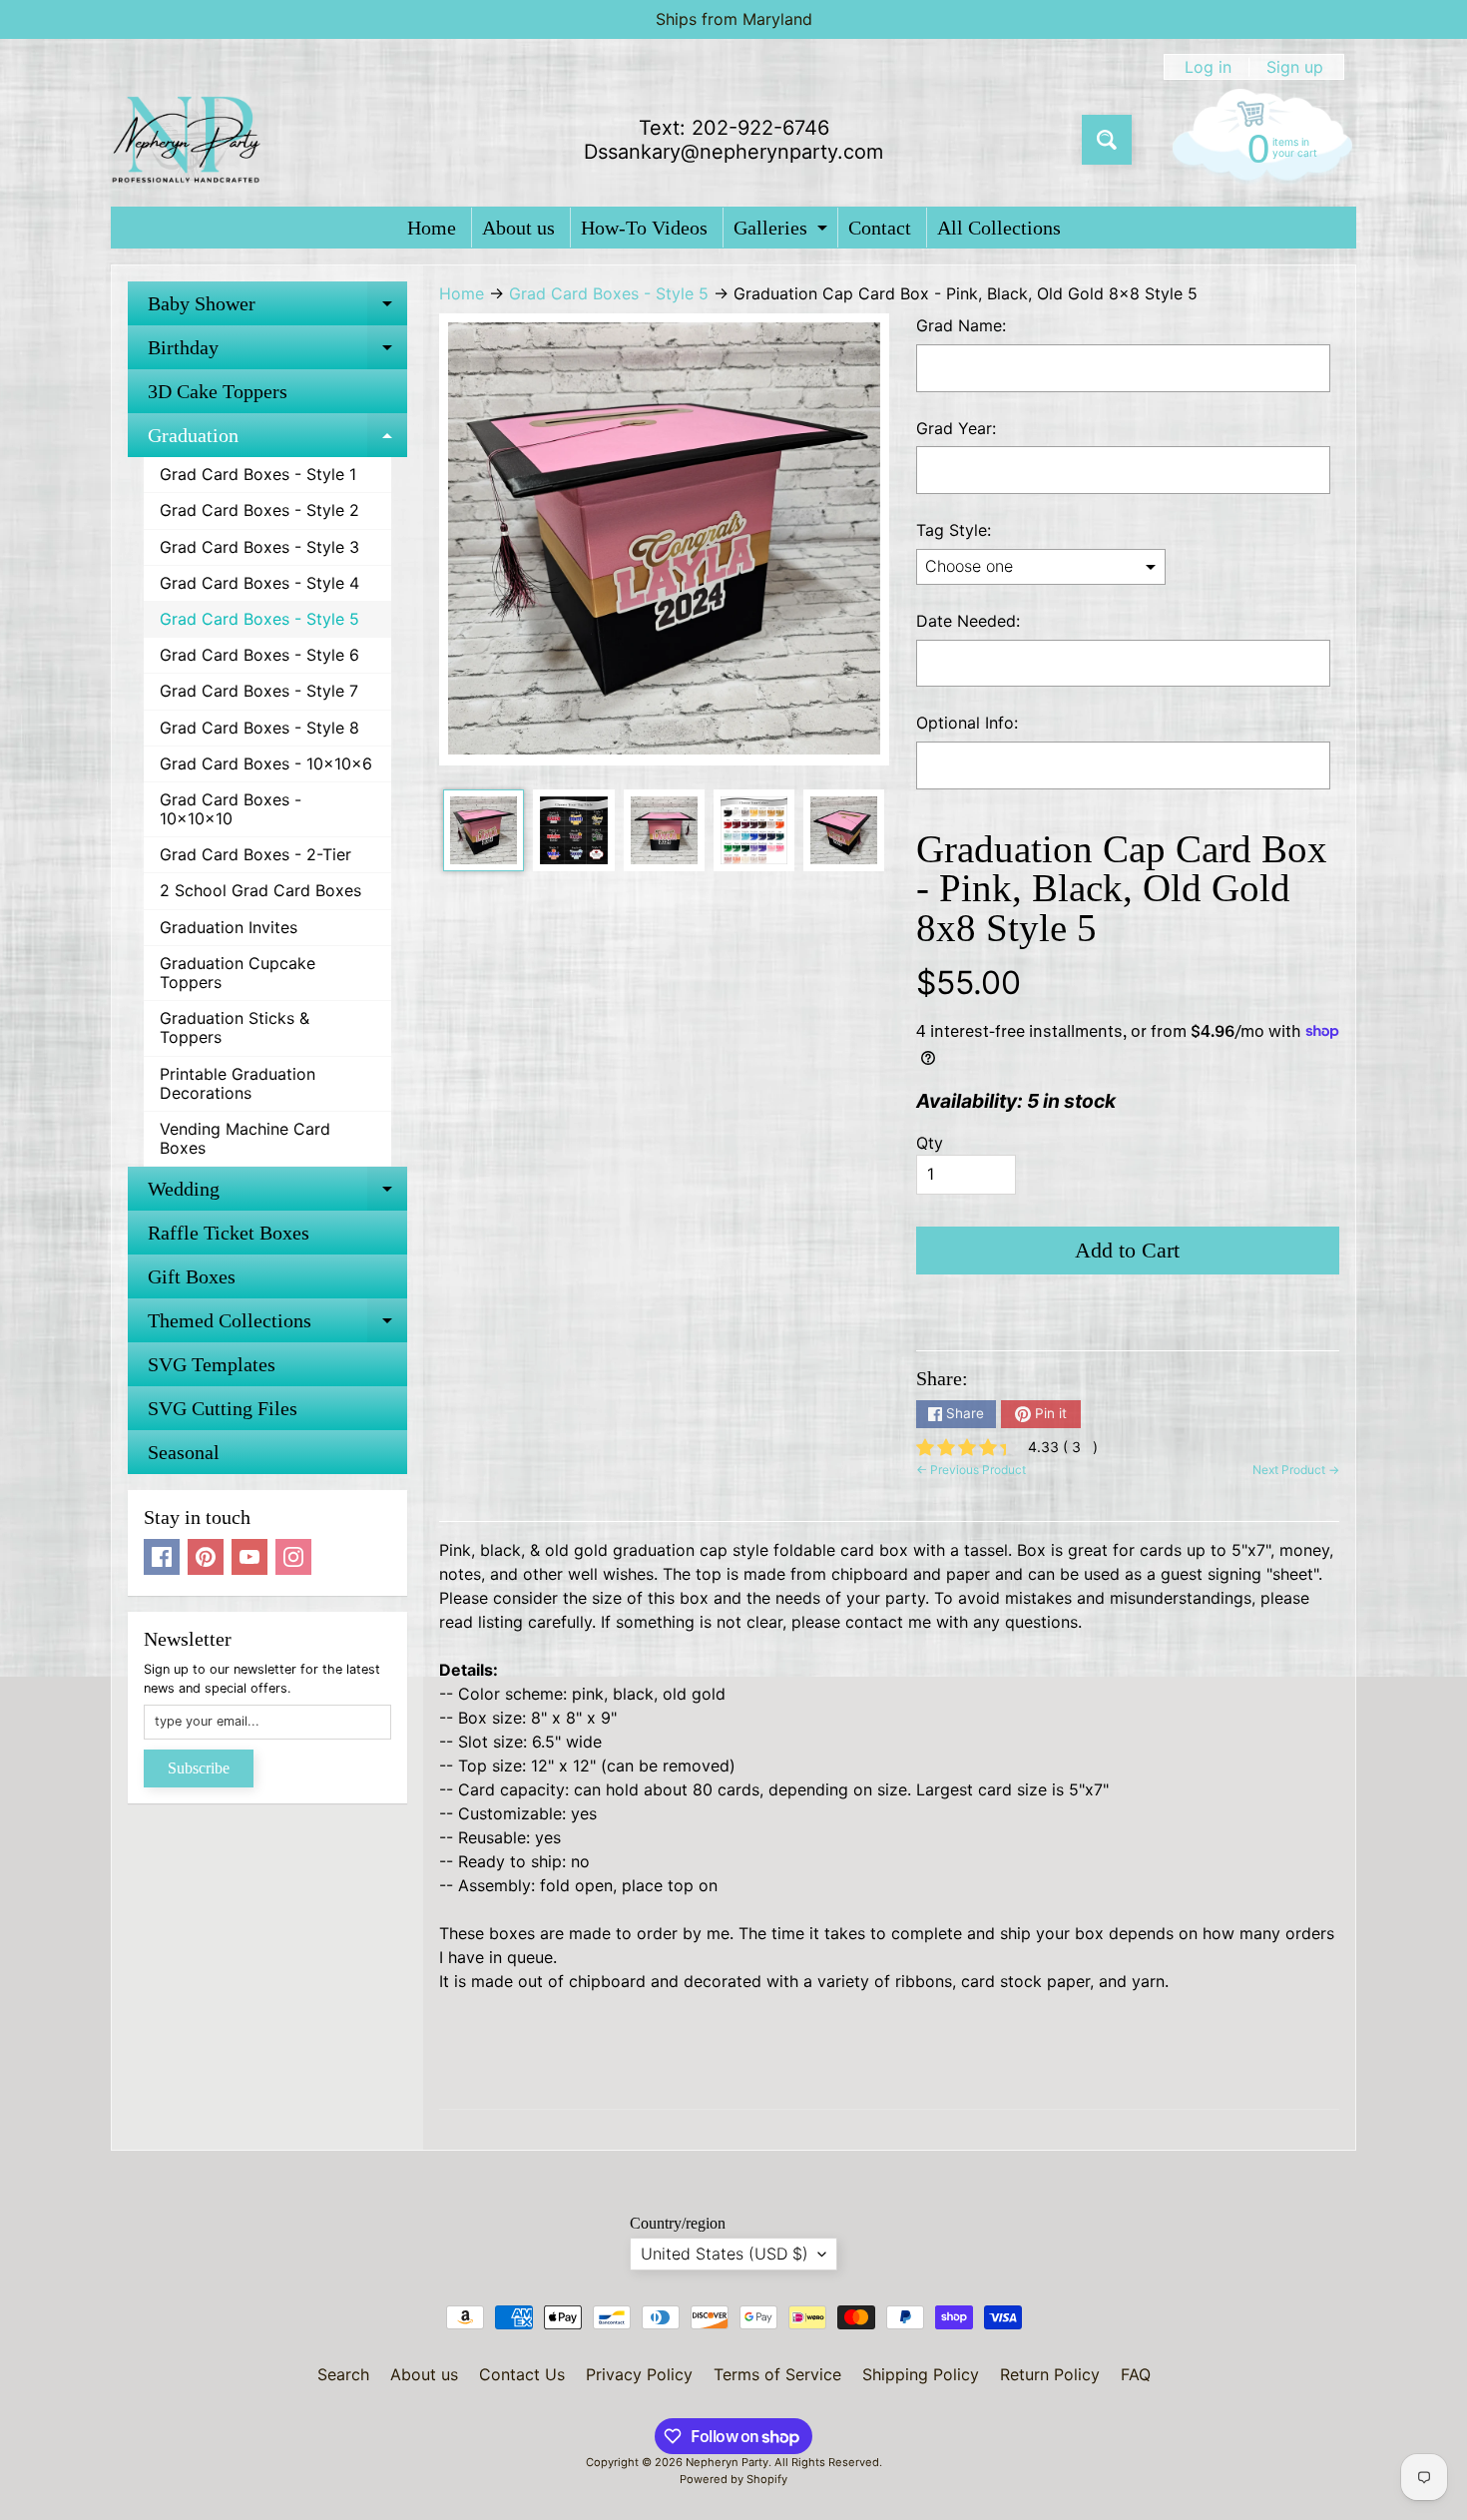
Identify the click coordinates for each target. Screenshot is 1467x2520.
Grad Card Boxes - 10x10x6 (266, 763)
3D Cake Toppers (218, 391)
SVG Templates (212, 1364)
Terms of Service (777, 2374)
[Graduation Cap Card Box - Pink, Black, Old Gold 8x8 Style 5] (484, 830)
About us (518, 228)
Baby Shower (277, 309)
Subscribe (199, 1768)
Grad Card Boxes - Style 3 (259, 547)
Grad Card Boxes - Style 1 (258, 474)
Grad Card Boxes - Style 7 (259, 691)
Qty (930, 1143)
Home (432, 228)
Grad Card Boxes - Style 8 (259, 728)
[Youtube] (249, 1557)
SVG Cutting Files (223, 1408)
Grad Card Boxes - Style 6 (259, 655)
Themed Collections (277, 1326)
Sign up (1295, 67)
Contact (880, 228)
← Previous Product (971, 1470)
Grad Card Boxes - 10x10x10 (231, 809)
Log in (1208, 67)
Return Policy (1050, 2374)
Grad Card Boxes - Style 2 (259, 510)
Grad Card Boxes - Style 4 (259, 583)
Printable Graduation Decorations (238, 1083)
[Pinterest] (206, 1557)
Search (343, 2374)
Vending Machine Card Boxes (245, 1138)
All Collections (999, 228)
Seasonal (184, 1452)
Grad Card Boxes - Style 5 (259, 619)
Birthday (277, 353)
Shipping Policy (921, 2374)
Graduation (277, 441)
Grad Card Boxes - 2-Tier (255, 854)
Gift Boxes (192, 1276)
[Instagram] (293, 1557)
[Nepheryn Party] (186, 140)
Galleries (783, 232)
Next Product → (1296, 1470)
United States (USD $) (725, 2254)
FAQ (1136, 2374)
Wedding (277, 1194)
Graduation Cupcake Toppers (238, 973)
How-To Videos (644, 228)
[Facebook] (162, 1557)
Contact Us (522, 2374)
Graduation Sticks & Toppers (235, 1027)
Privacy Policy (639, 2374)
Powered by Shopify (733, 2479)
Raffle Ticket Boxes (229, 1233)
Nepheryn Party (727, 2462)
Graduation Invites (229, 927)
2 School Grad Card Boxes (260, 890)
